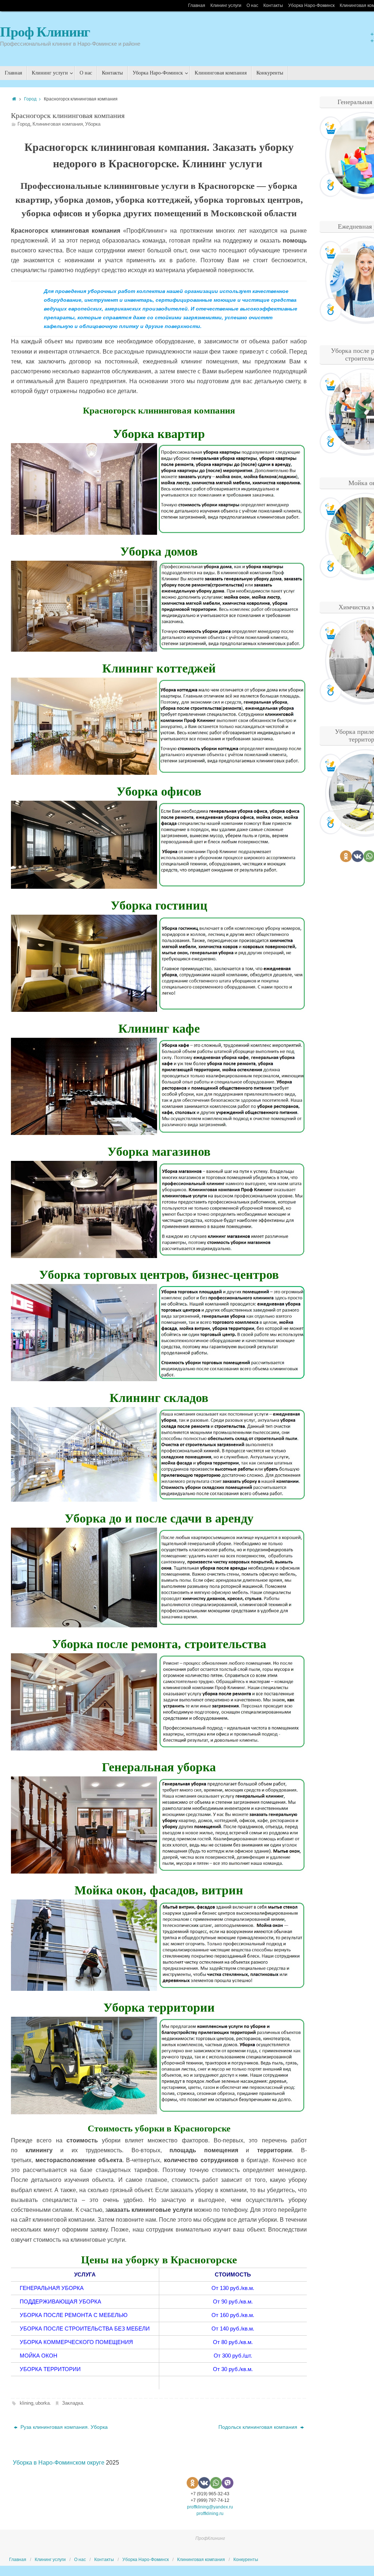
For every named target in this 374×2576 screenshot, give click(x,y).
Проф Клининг (45, 32)
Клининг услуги (226, 5)
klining (26, 2403)
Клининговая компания (58, 124)
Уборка (93, 124)
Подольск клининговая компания (259, 2427)
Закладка (72, 2403)
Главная (197, 5)
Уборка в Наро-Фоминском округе (59, 2463)
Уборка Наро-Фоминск (311, 5)
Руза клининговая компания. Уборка (63, 2427)
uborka (43, 2403)
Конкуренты (246, 2560)
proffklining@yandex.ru (210, 2507)
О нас (252, 5)
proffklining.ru (210, 2514)
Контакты (273, 5)
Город (30, 99)
